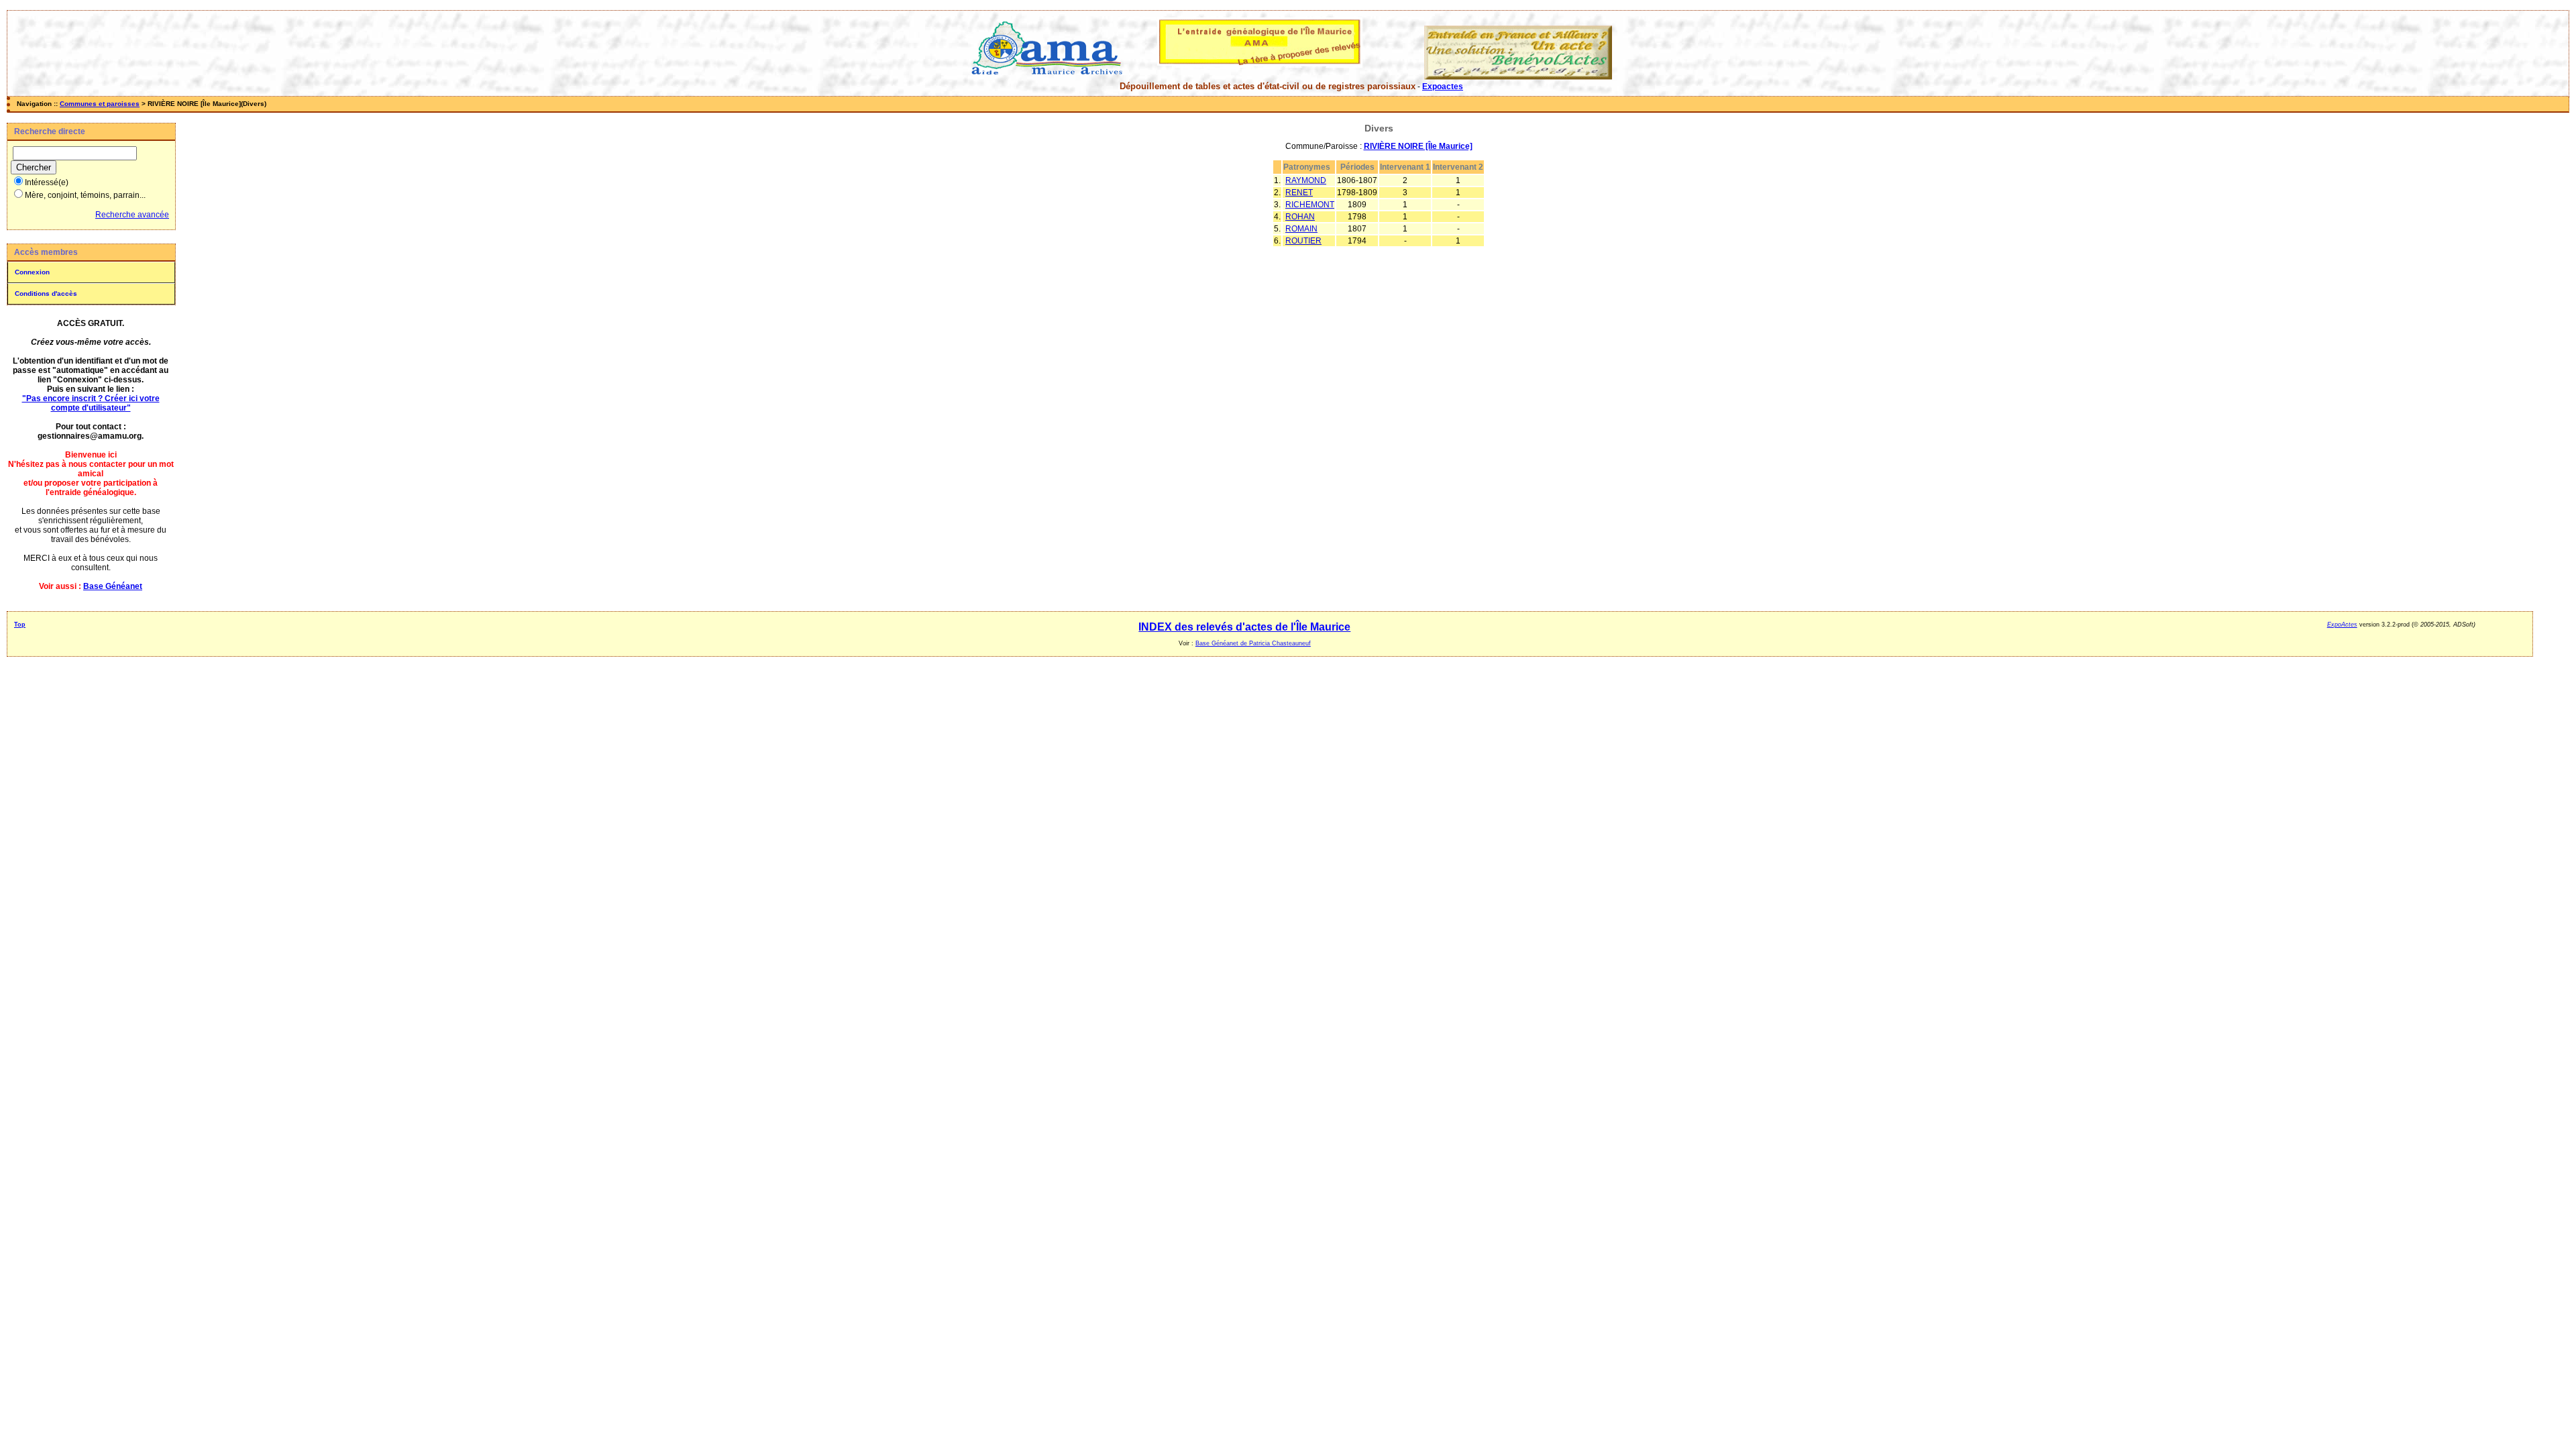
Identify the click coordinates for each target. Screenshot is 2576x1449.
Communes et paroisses (100, 104)
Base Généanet (113, 586)
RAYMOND (1306, 180)
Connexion (32, 272)
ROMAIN (1301, 229)
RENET (1299, 193)
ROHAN (1300, 217)
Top (20, 625)
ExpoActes (2342, 625)
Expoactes (1443, 87)
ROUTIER (1303, 241)
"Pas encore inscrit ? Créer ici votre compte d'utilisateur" (91, 403)
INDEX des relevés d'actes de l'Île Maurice (1244, 627)
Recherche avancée (132, 215)
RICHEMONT (1310, 205)
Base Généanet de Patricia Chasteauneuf (1253, 643)
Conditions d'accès (46, 293)
